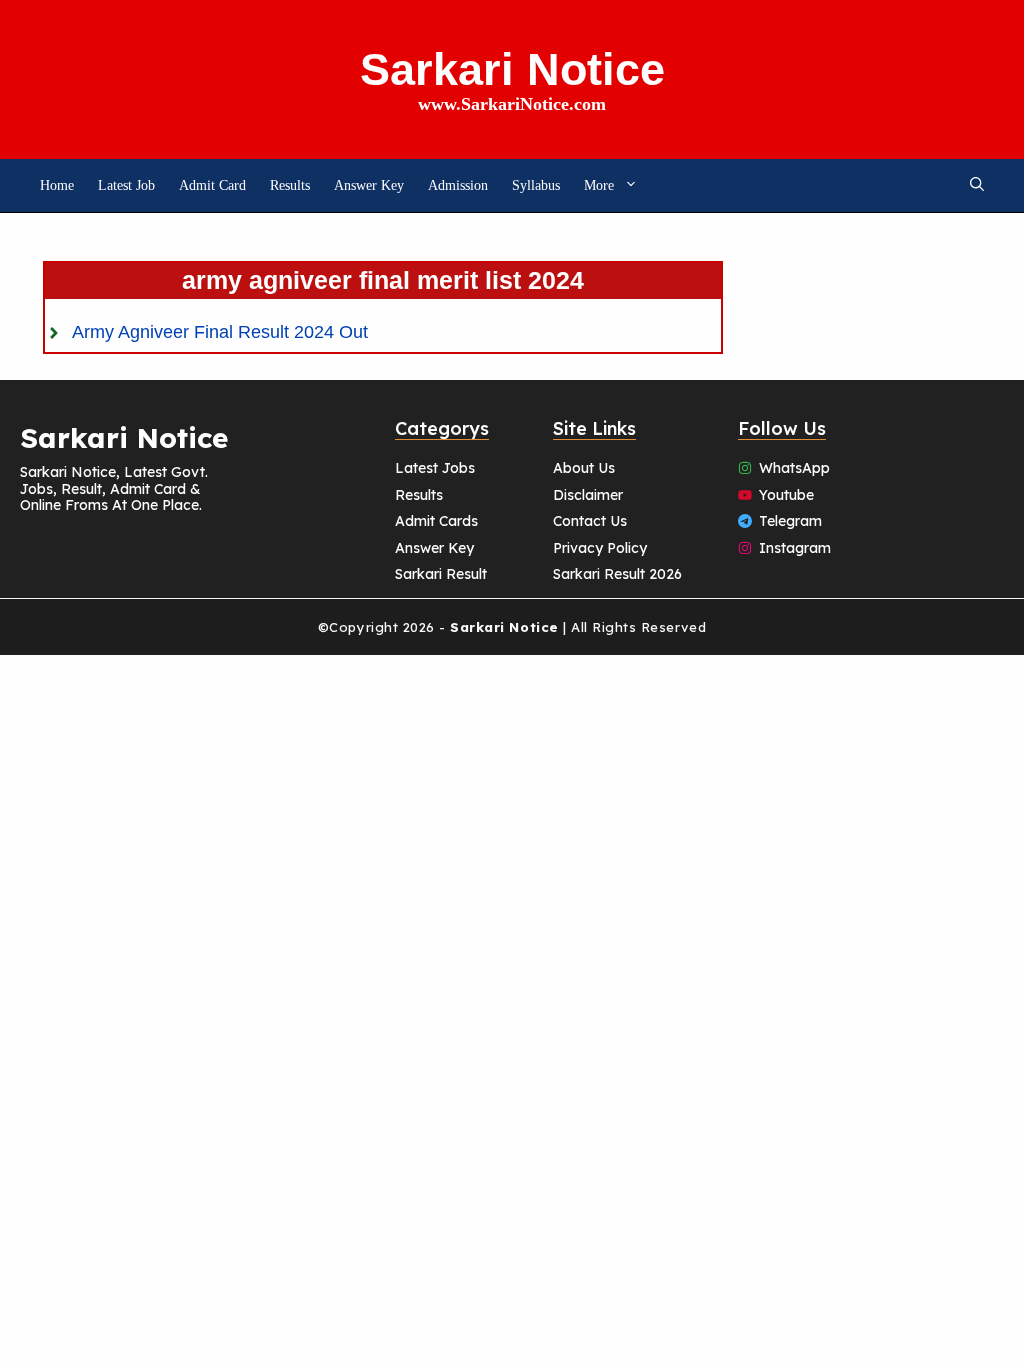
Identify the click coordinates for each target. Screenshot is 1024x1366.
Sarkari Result (441, 574)
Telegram (790, 521)
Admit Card (212, 185)
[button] (977, 185)
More (599, 185)
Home (57, 185)
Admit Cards (436, 521)
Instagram (795, 548)
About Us (584, 468)
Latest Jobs (435, 468)
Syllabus (536, 185)
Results (290, 185)
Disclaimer (588, 495)
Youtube (786, 495)
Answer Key (369, 185)
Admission (458, 185)
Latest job (126, 185)
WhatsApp (794, 468)
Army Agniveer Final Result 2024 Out (220, 332)
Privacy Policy (600, 548)
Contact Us (590, 521)
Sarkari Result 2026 (617, 574)
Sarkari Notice (512, 69)
